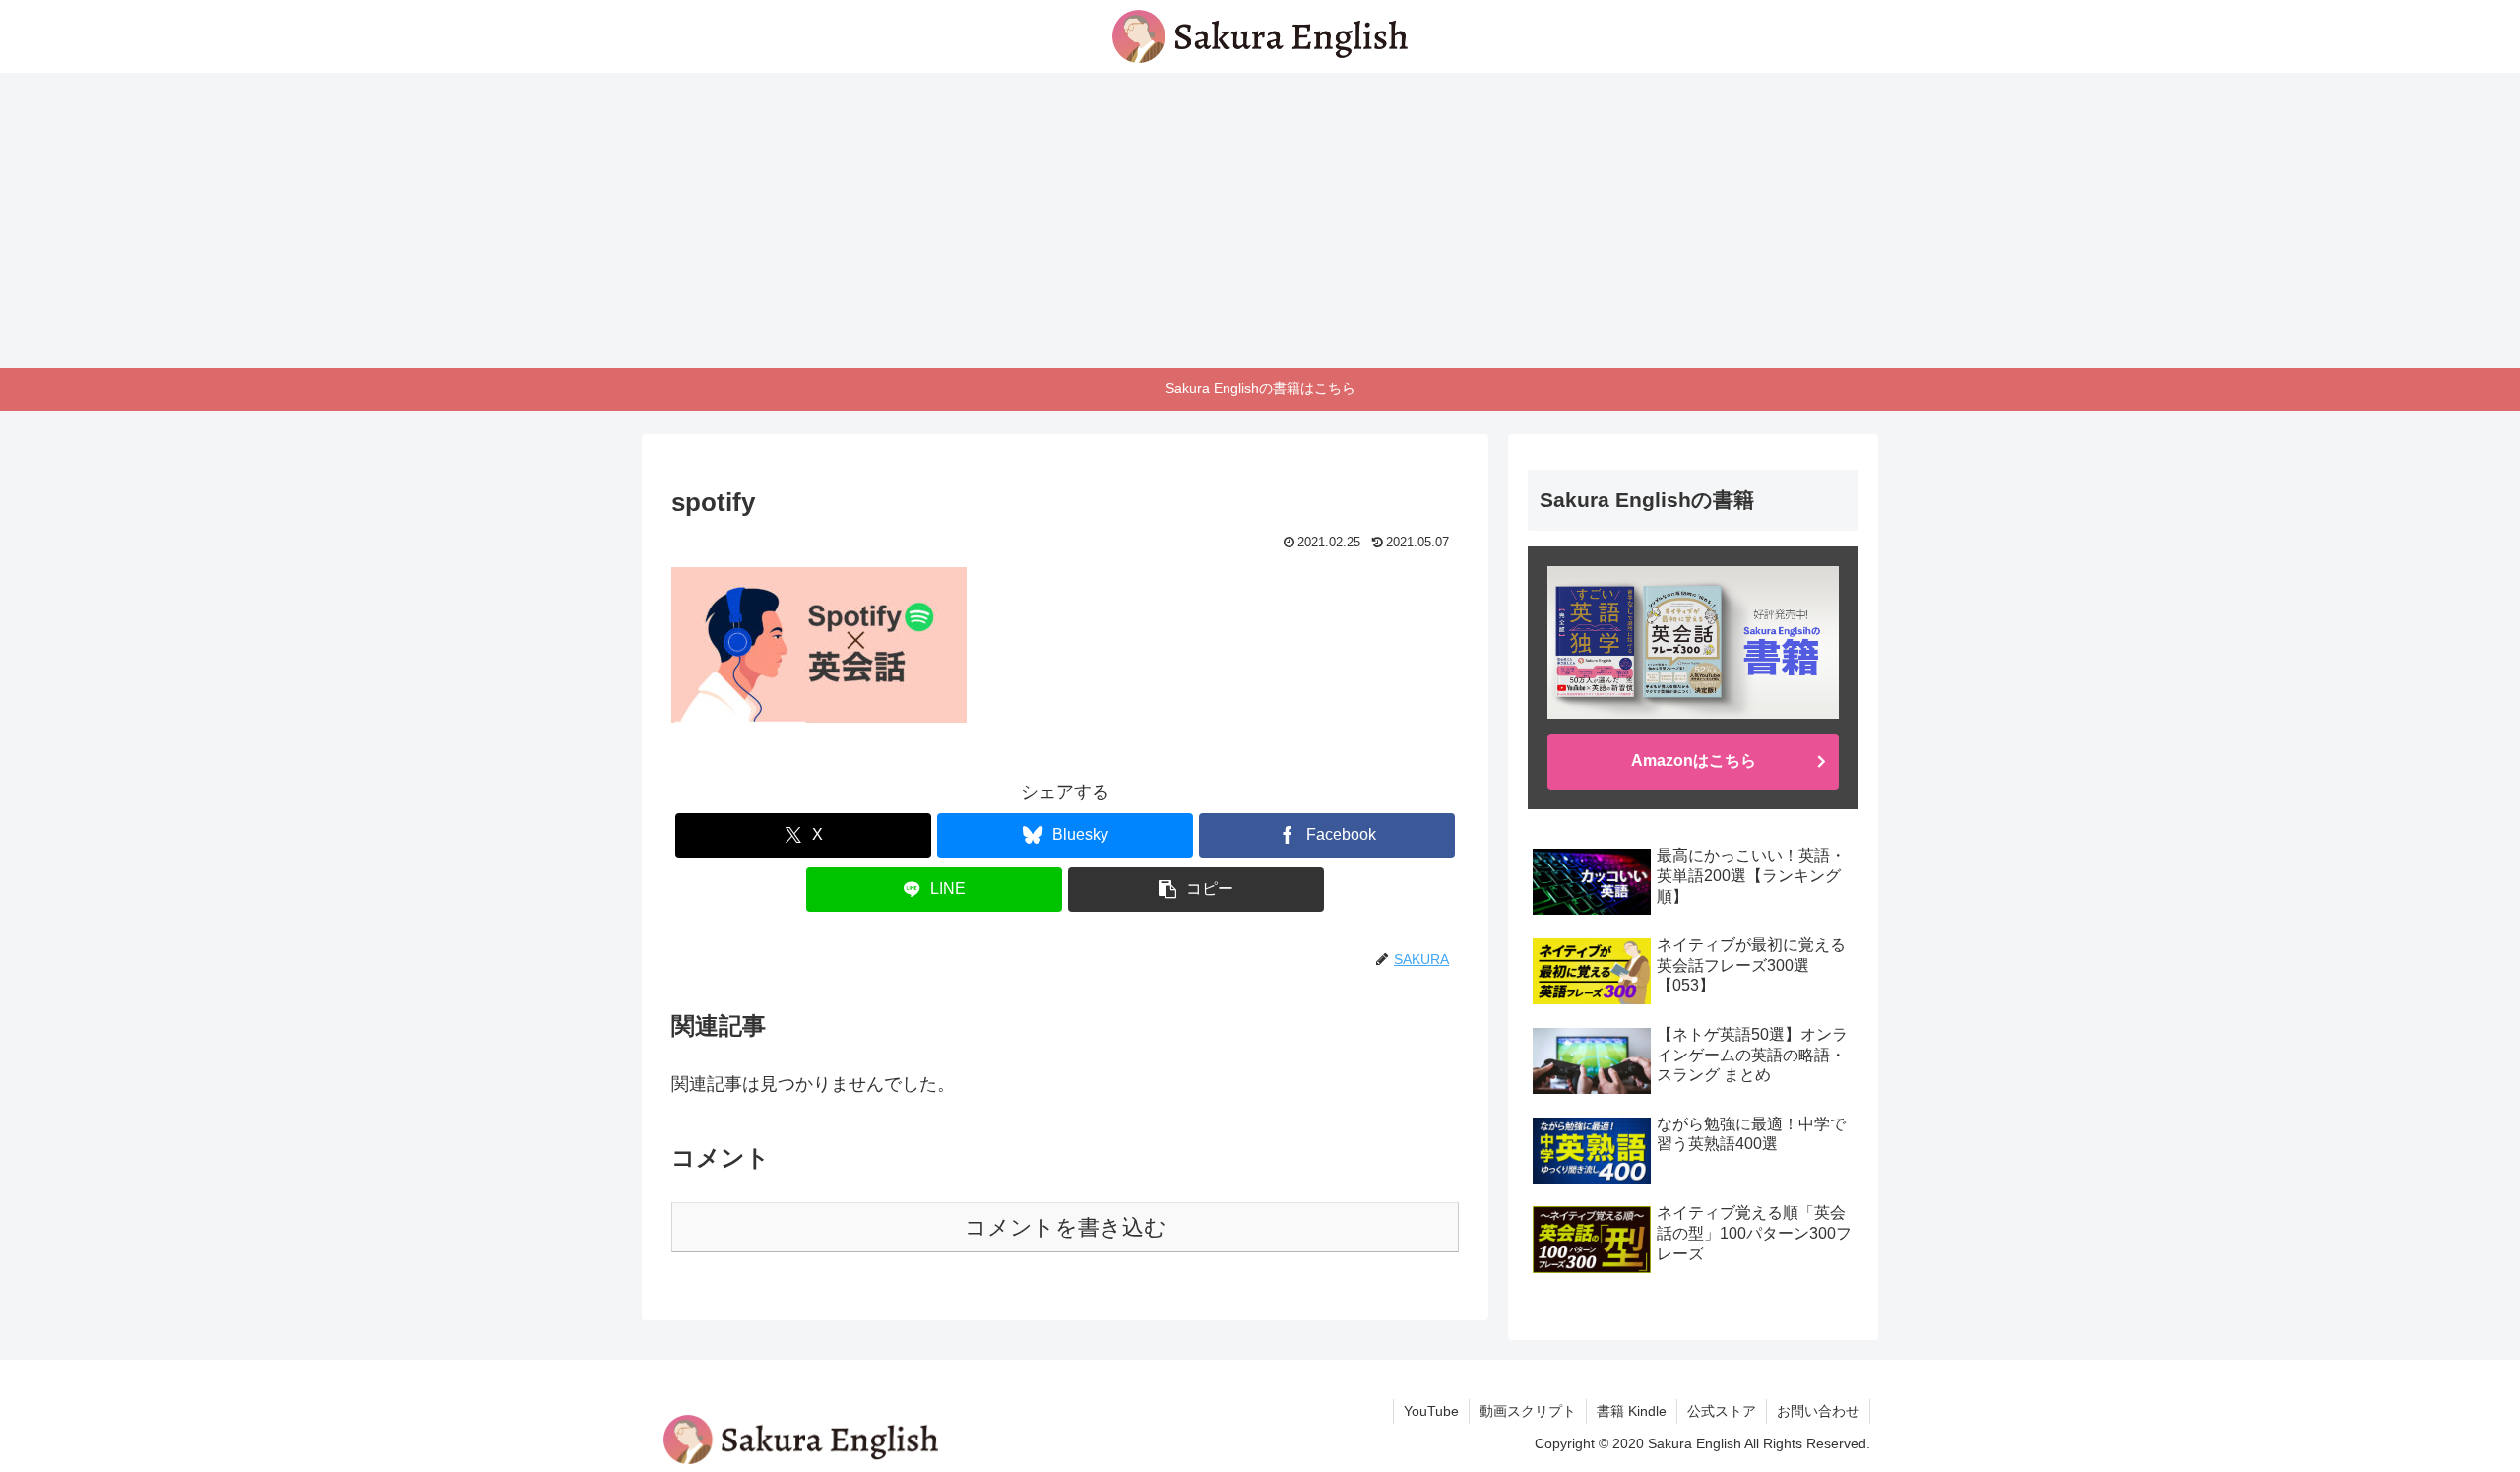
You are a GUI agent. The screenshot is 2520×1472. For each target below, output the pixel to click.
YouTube (1431, 1411)
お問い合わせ (1818, 1411)
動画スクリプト (1528, 1411)
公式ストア (1722, 1411)
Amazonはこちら (1694, 761)
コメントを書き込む (1066, 1227)
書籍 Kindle (1632, 1411)
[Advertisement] (1260, 221)
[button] (1196, 890)
